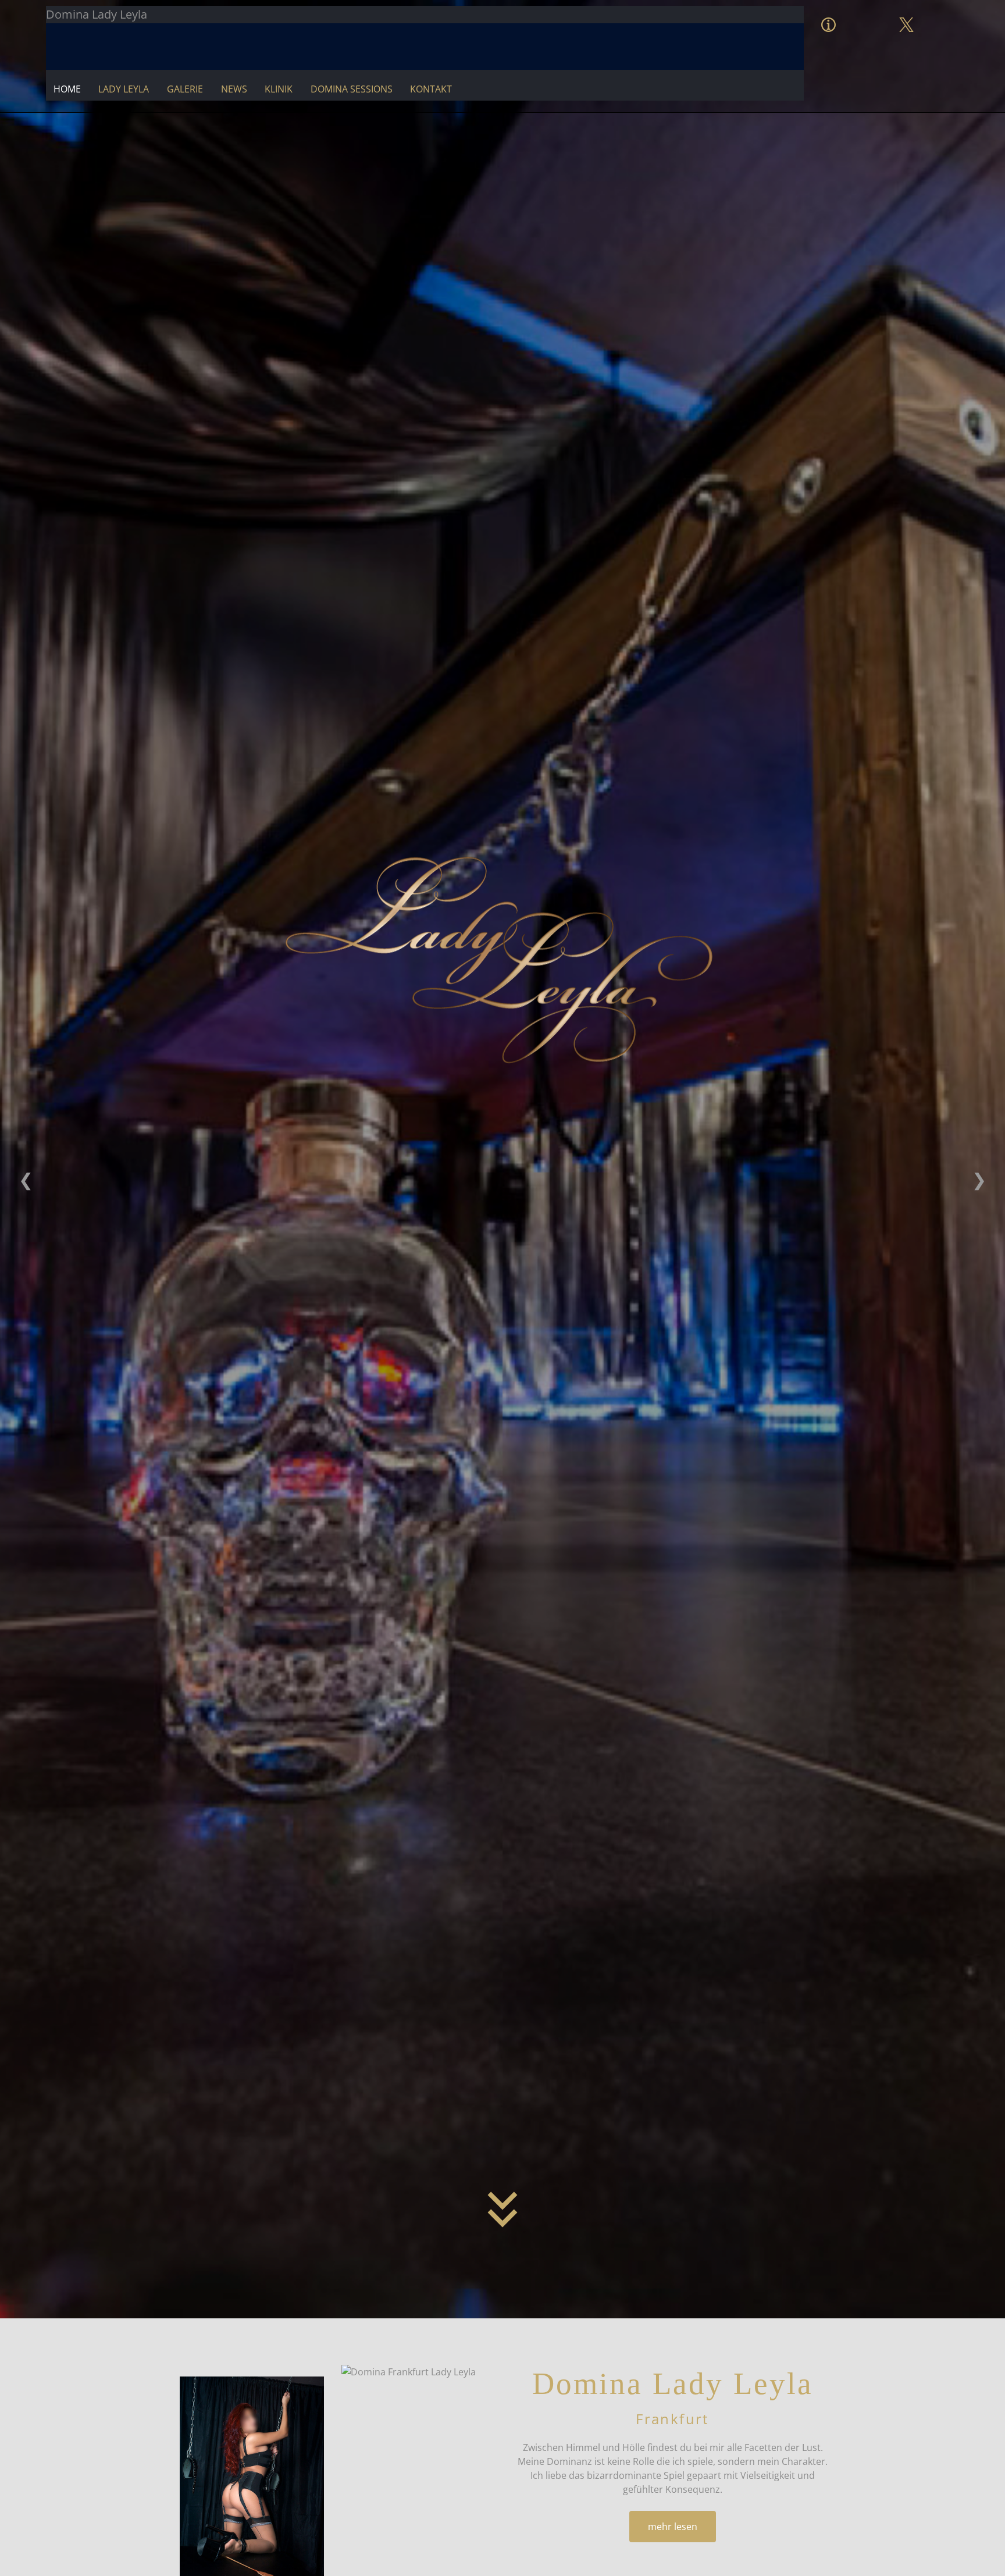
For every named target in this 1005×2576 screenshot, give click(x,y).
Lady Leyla (124, 89)
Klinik (279, 89)
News (234, 89)
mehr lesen (673, 2527)
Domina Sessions (352, 89)
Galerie (185, 89)
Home (67, 89)
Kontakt (431, 89)
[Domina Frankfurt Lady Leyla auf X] (906, 13)
